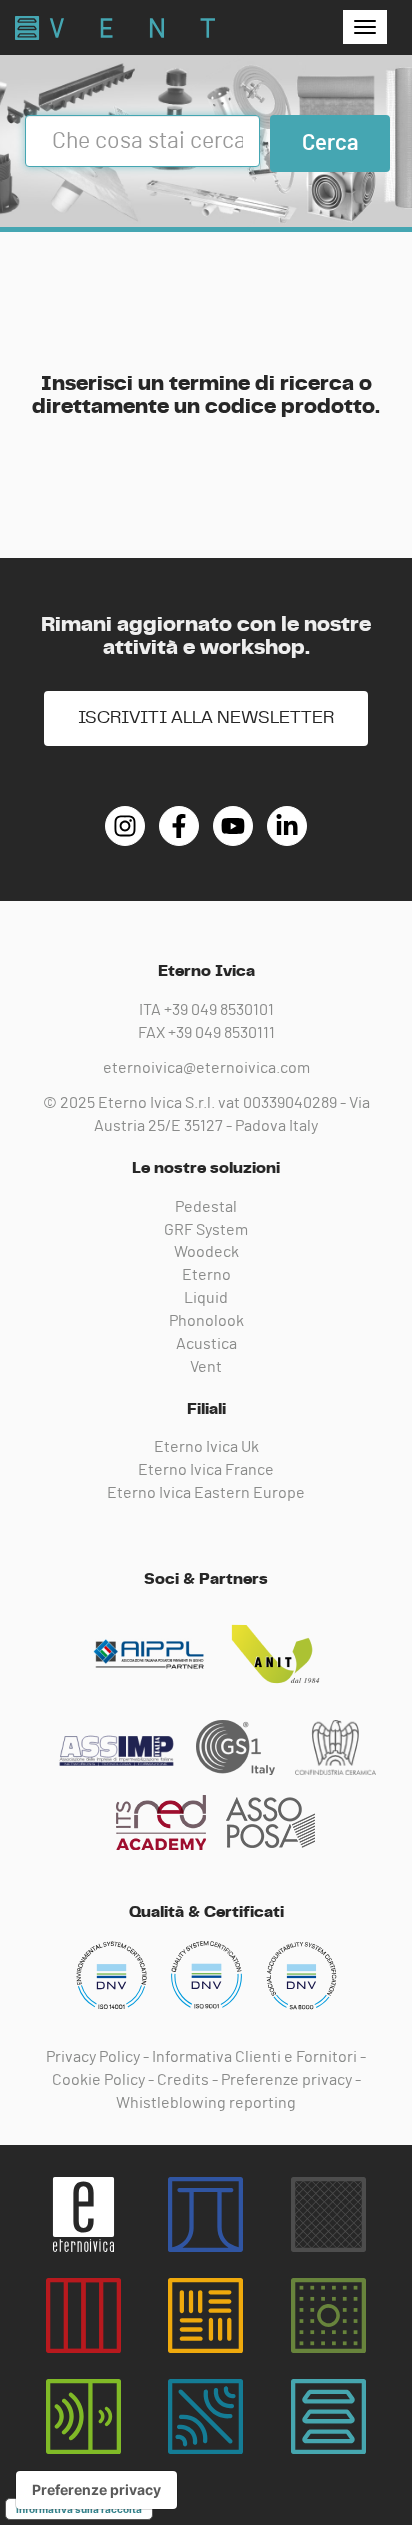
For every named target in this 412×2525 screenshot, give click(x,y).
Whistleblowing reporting (206, 2103)
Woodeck (206, 1252)
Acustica (206, 1344)
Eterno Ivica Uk (206, 1447)
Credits (183, 2080)
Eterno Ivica (115, 28)
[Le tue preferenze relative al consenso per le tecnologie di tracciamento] (96, 2490)
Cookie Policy (98, 2080)
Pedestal (206, 1207)
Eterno (206, 1275)
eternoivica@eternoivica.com (206, 1068)
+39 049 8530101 (219, 1010)
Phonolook (206, 1321)
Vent (206, 1367)
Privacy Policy (93, 2057)
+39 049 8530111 (221, 1033)
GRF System (206, 1230)
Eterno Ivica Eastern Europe (206, 1493)
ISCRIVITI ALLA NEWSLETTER (206, 718)
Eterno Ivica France (206, 1470)
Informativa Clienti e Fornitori (254, 2057)
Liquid (206, 1298)
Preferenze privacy (286, 2080)
